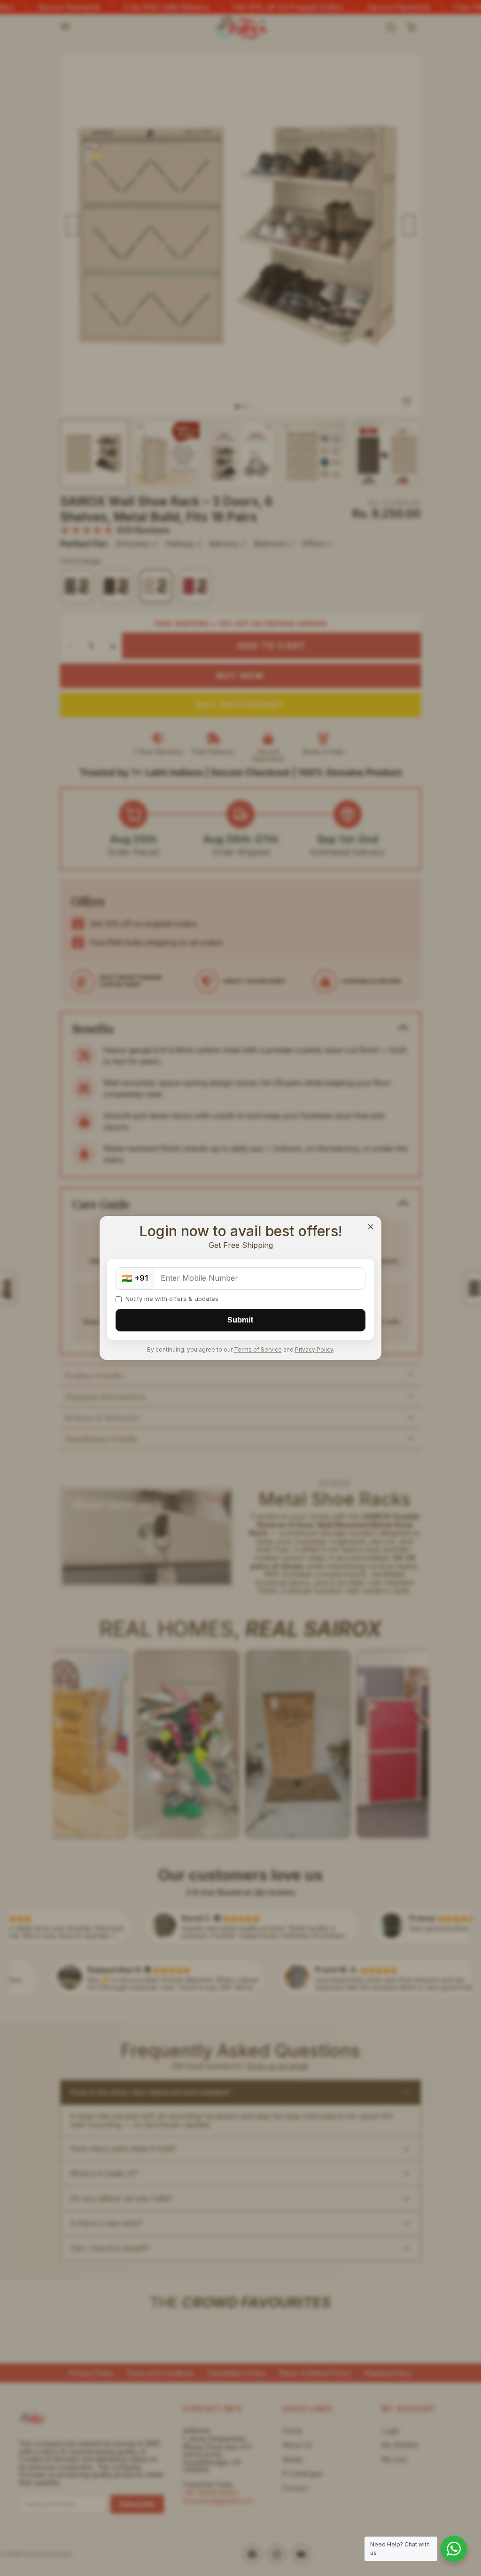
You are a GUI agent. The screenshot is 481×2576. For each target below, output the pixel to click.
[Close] (371, 1227)
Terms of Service (258, 1349)
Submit (240, 1320)
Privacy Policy (314, 1349)
